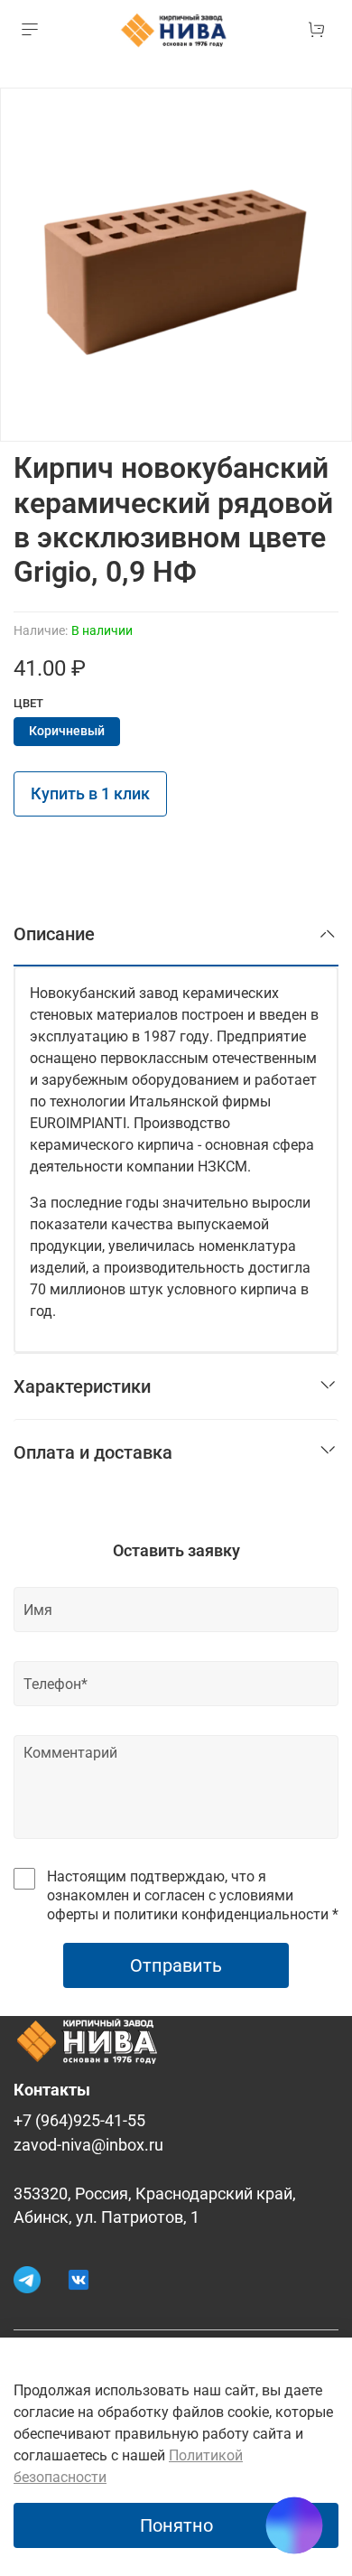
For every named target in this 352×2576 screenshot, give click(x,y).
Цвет (28, 703)
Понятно (176, 2525)
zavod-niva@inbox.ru (88, 2145)
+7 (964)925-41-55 (79, 2121)
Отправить (176, 1965)
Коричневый (67, 731)
